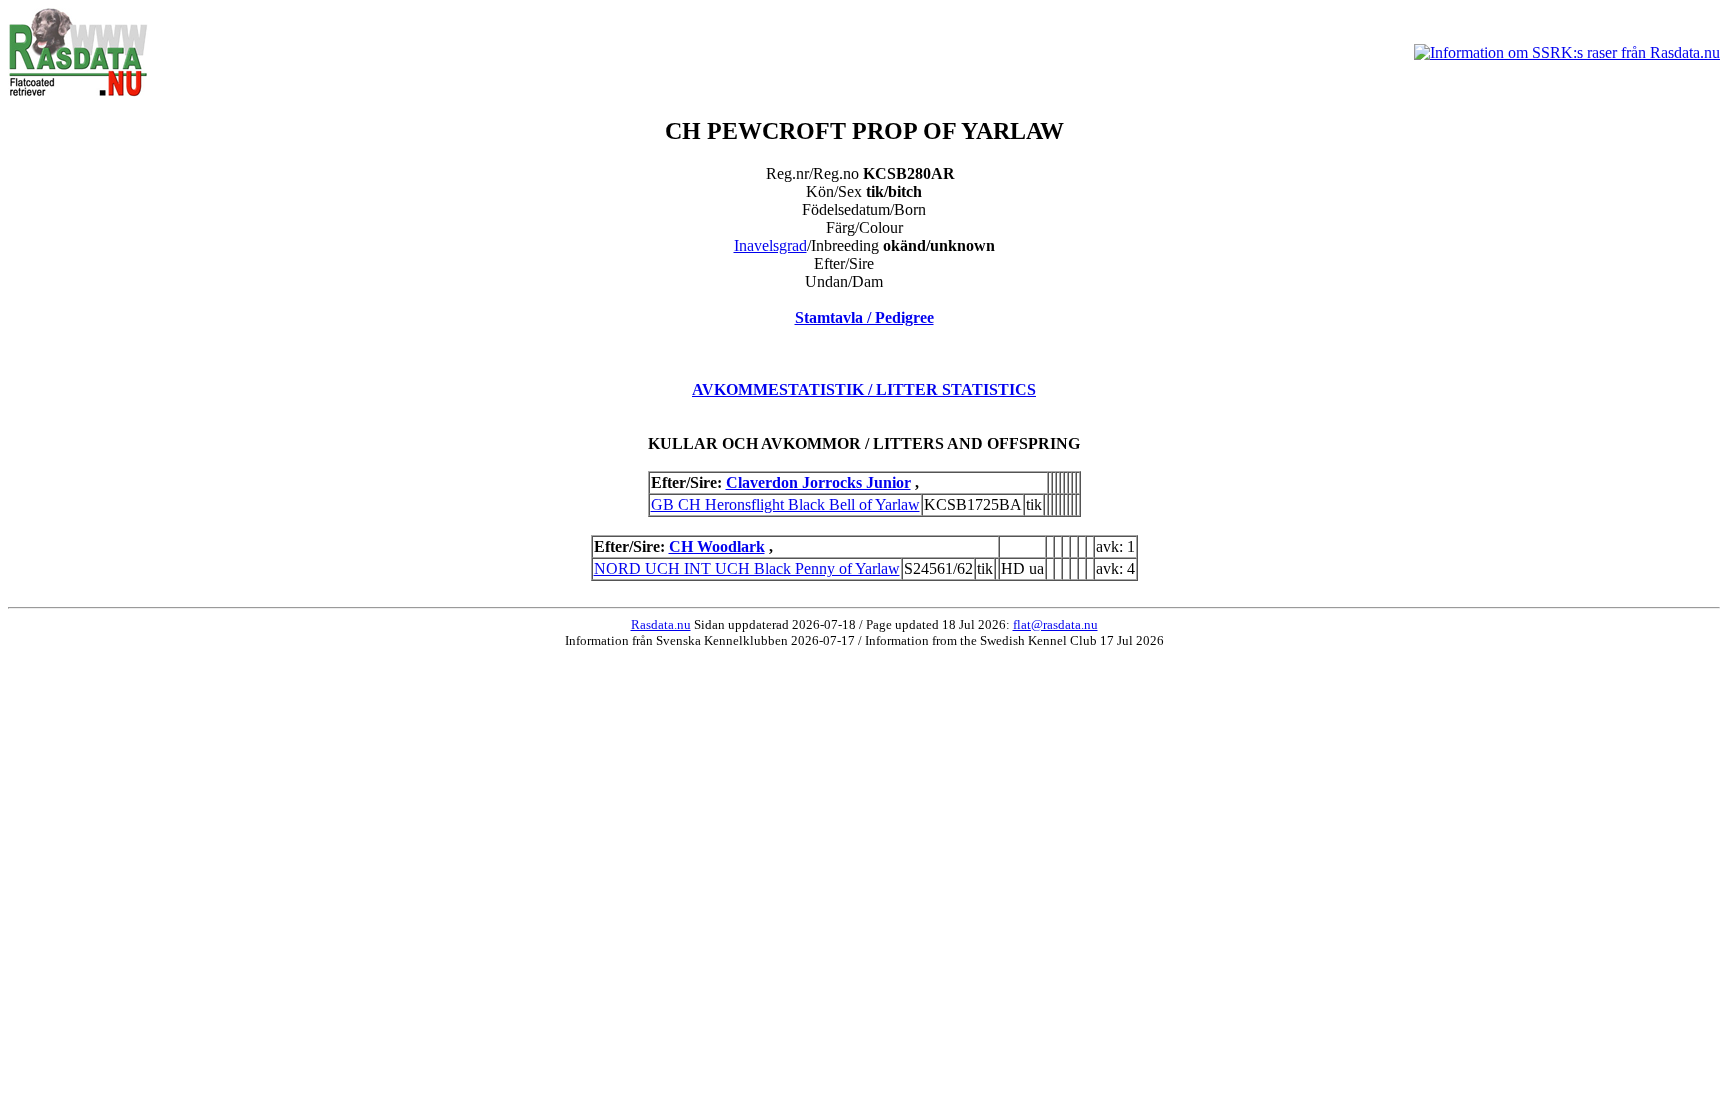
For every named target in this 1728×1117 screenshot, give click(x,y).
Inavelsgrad (770, 245)
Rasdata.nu (661, 624)
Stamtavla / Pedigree (864, 317)
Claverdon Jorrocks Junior (818, 482)
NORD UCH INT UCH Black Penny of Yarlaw (747, 568)
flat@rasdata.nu (1055, 624)
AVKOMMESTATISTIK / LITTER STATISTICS (864, 389)
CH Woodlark (717, 546)
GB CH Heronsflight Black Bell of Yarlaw (785, 504)
